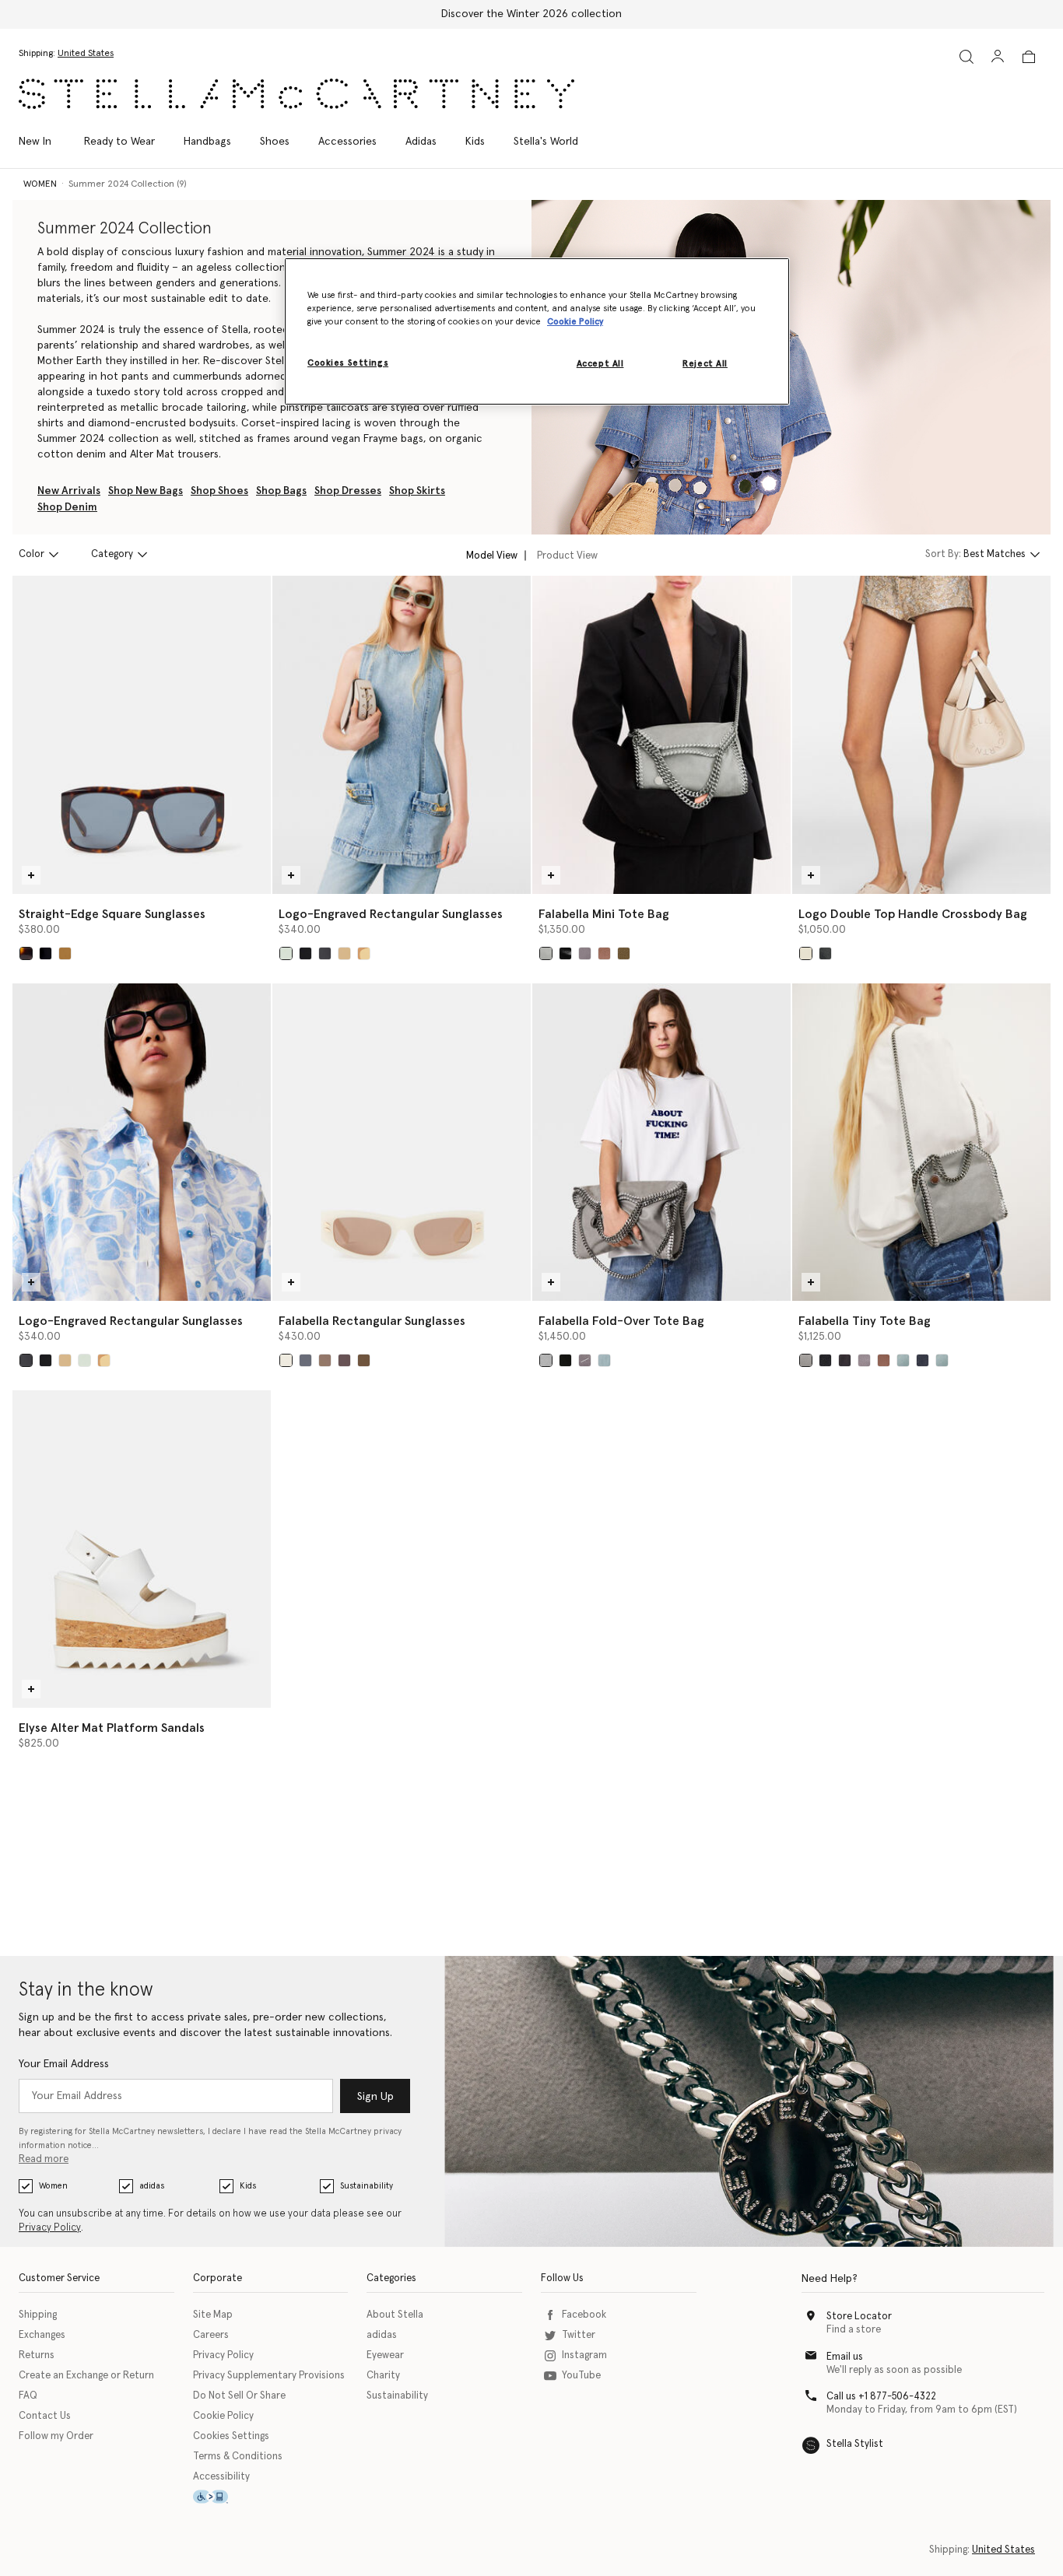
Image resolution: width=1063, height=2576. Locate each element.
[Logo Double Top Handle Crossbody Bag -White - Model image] (921, 734)
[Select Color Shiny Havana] (344, 953)
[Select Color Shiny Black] (305, 953)
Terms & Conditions (238, 2457)
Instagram (584, 2355)
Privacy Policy (50, 2228)
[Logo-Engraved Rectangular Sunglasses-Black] (142, 1142)
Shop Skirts (417, 491)
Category (112, 554)
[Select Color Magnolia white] (806, 953)
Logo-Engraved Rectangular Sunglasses (391, 914)
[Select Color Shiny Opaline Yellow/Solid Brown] (364, 1360)
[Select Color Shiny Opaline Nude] (364, 953)
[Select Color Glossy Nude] (65, 953)
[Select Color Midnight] (923, 1360)
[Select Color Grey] (546, 953)
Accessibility (221, 2477)
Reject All (705, 364)
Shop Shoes (219, 491)
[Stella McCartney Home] (296, 94)
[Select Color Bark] (585, 953)
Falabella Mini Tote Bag (604, 914)
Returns (37, 2355)
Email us (845, 2357)
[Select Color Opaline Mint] (286, 953)
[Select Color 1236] (585, 1360)
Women (53, 2186)
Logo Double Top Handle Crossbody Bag (913, 914)
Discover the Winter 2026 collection (531, 14)
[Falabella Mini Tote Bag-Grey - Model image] (661, 734)
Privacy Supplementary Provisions (269, 2376)
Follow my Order (56, 2436)
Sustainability (367, 2186)
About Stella (395, 2315)
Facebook (584, 2315)
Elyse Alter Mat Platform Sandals (112, 1728)
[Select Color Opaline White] (286, 1360)
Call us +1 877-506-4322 (881, 2397)
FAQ (28, 2396)
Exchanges (42, 2335)
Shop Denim (67, 507)
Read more (44, 2159)
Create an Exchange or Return (86, 2376)
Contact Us (45, 2416)
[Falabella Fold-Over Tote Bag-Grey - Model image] (661, 1142)
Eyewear (385, 2355)
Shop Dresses (348, 491)
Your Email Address (64, 2064)
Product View (567, 555)
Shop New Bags (146, 491)
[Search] (967, 56)
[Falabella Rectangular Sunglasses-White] (402, 1142)
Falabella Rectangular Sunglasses (372, 1321)
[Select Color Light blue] (604, 1360)
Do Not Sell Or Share (239, 2396)
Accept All (600, 364)
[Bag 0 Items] (1029, 57)
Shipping (38, 2315)
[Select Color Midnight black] (825, 953)
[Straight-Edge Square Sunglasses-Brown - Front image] (142, 734)
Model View (492, 555)
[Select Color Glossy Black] (46, 953)
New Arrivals (69, 491)
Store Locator (859, 2317)
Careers (211, 2335)
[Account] (998, 56)
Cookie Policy (223, 2416)
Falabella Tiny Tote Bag (865, 1321)
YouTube (581, 2376)
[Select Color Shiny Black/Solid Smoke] (305, 1360)
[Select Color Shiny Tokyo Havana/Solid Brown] (344, 1360)
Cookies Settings (231, 2436)
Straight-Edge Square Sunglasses (112, 914)
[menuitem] (43, 142)
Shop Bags (281, 491)
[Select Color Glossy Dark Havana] (26, 953)
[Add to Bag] (31, 875)
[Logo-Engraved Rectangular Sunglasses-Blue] (402, 734)
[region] (537, 331)
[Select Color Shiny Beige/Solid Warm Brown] (325, 1360)
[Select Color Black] (325, 953)
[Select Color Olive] (624, 953)
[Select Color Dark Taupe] (604, 953)
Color (32, 554)
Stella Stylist (855, 2444)
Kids (248, 2186)
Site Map (213, 2315)
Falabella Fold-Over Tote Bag (621, 1321)
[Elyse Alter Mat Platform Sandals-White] (142, 1549)
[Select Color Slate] (845, 1360)
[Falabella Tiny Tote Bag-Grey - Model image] (921, 1142)
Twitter (579, 2335)
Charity (383, 2376)
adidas (152, 2186)
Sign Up (375, 2097)
